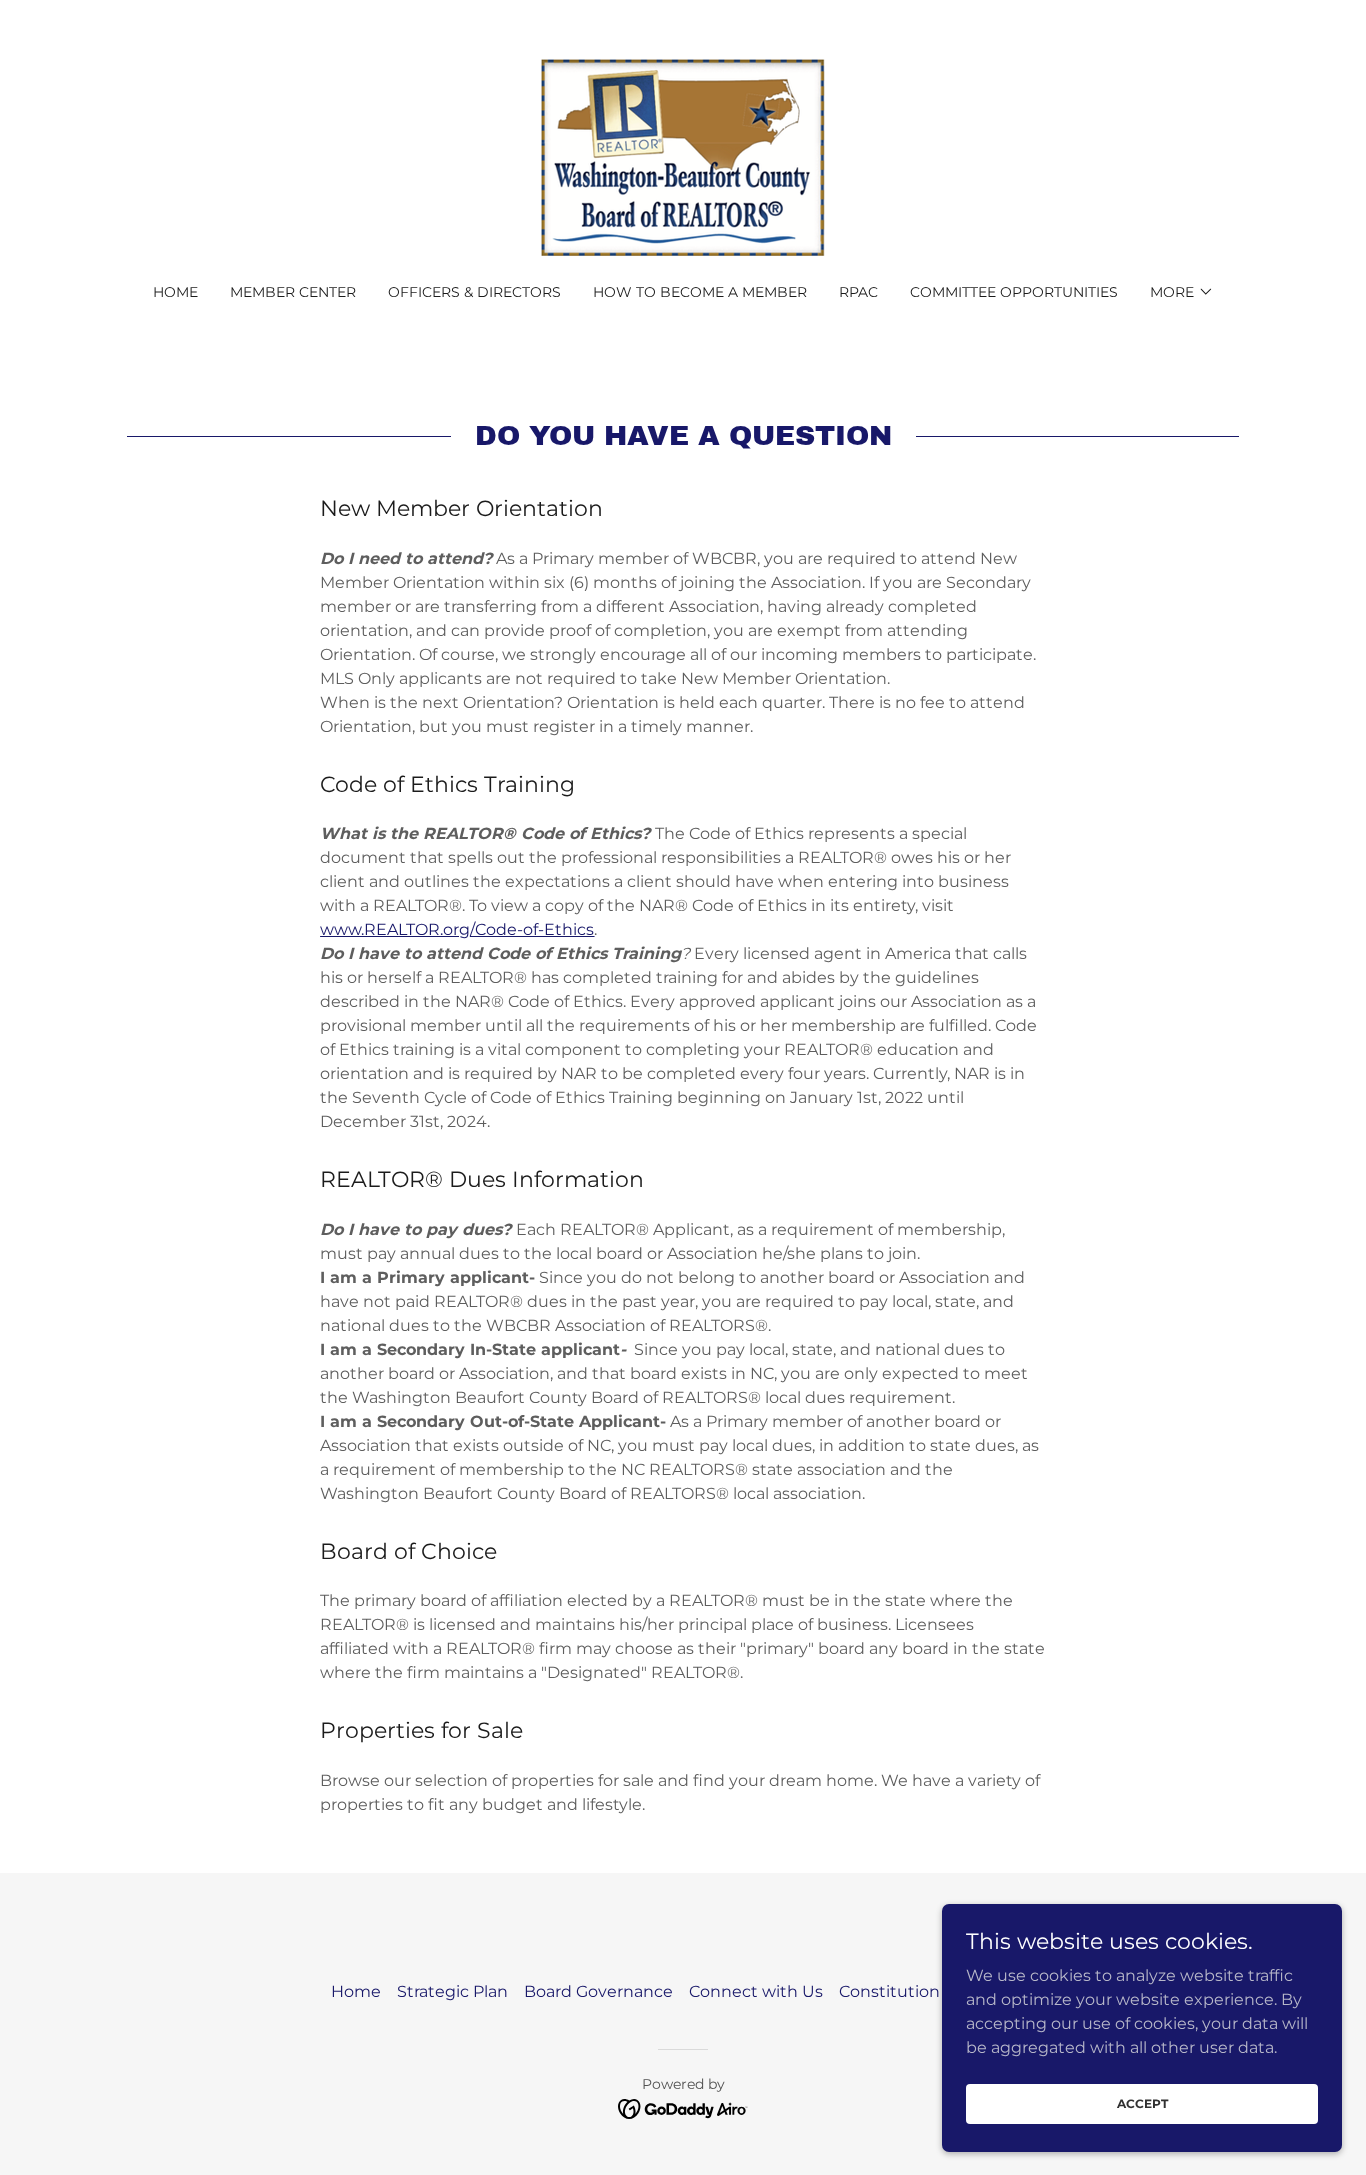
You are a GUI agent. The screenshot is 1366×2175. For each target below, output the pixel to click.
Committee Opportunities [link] (1014, 292)
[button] (1182, 292)
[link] (683, 154)
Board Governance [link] (598, 1991)
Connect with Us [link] (756, 1991)
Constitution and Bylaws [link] (937, 1991)
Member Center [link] (293, 292)
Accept (1142, 2103)
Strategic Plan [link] (452, 1991)
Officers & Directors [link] (474, 292)
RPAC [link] (858, 292)
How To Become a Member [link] (700, 292)
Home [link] (175, 292)
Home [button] (356, 1991)
